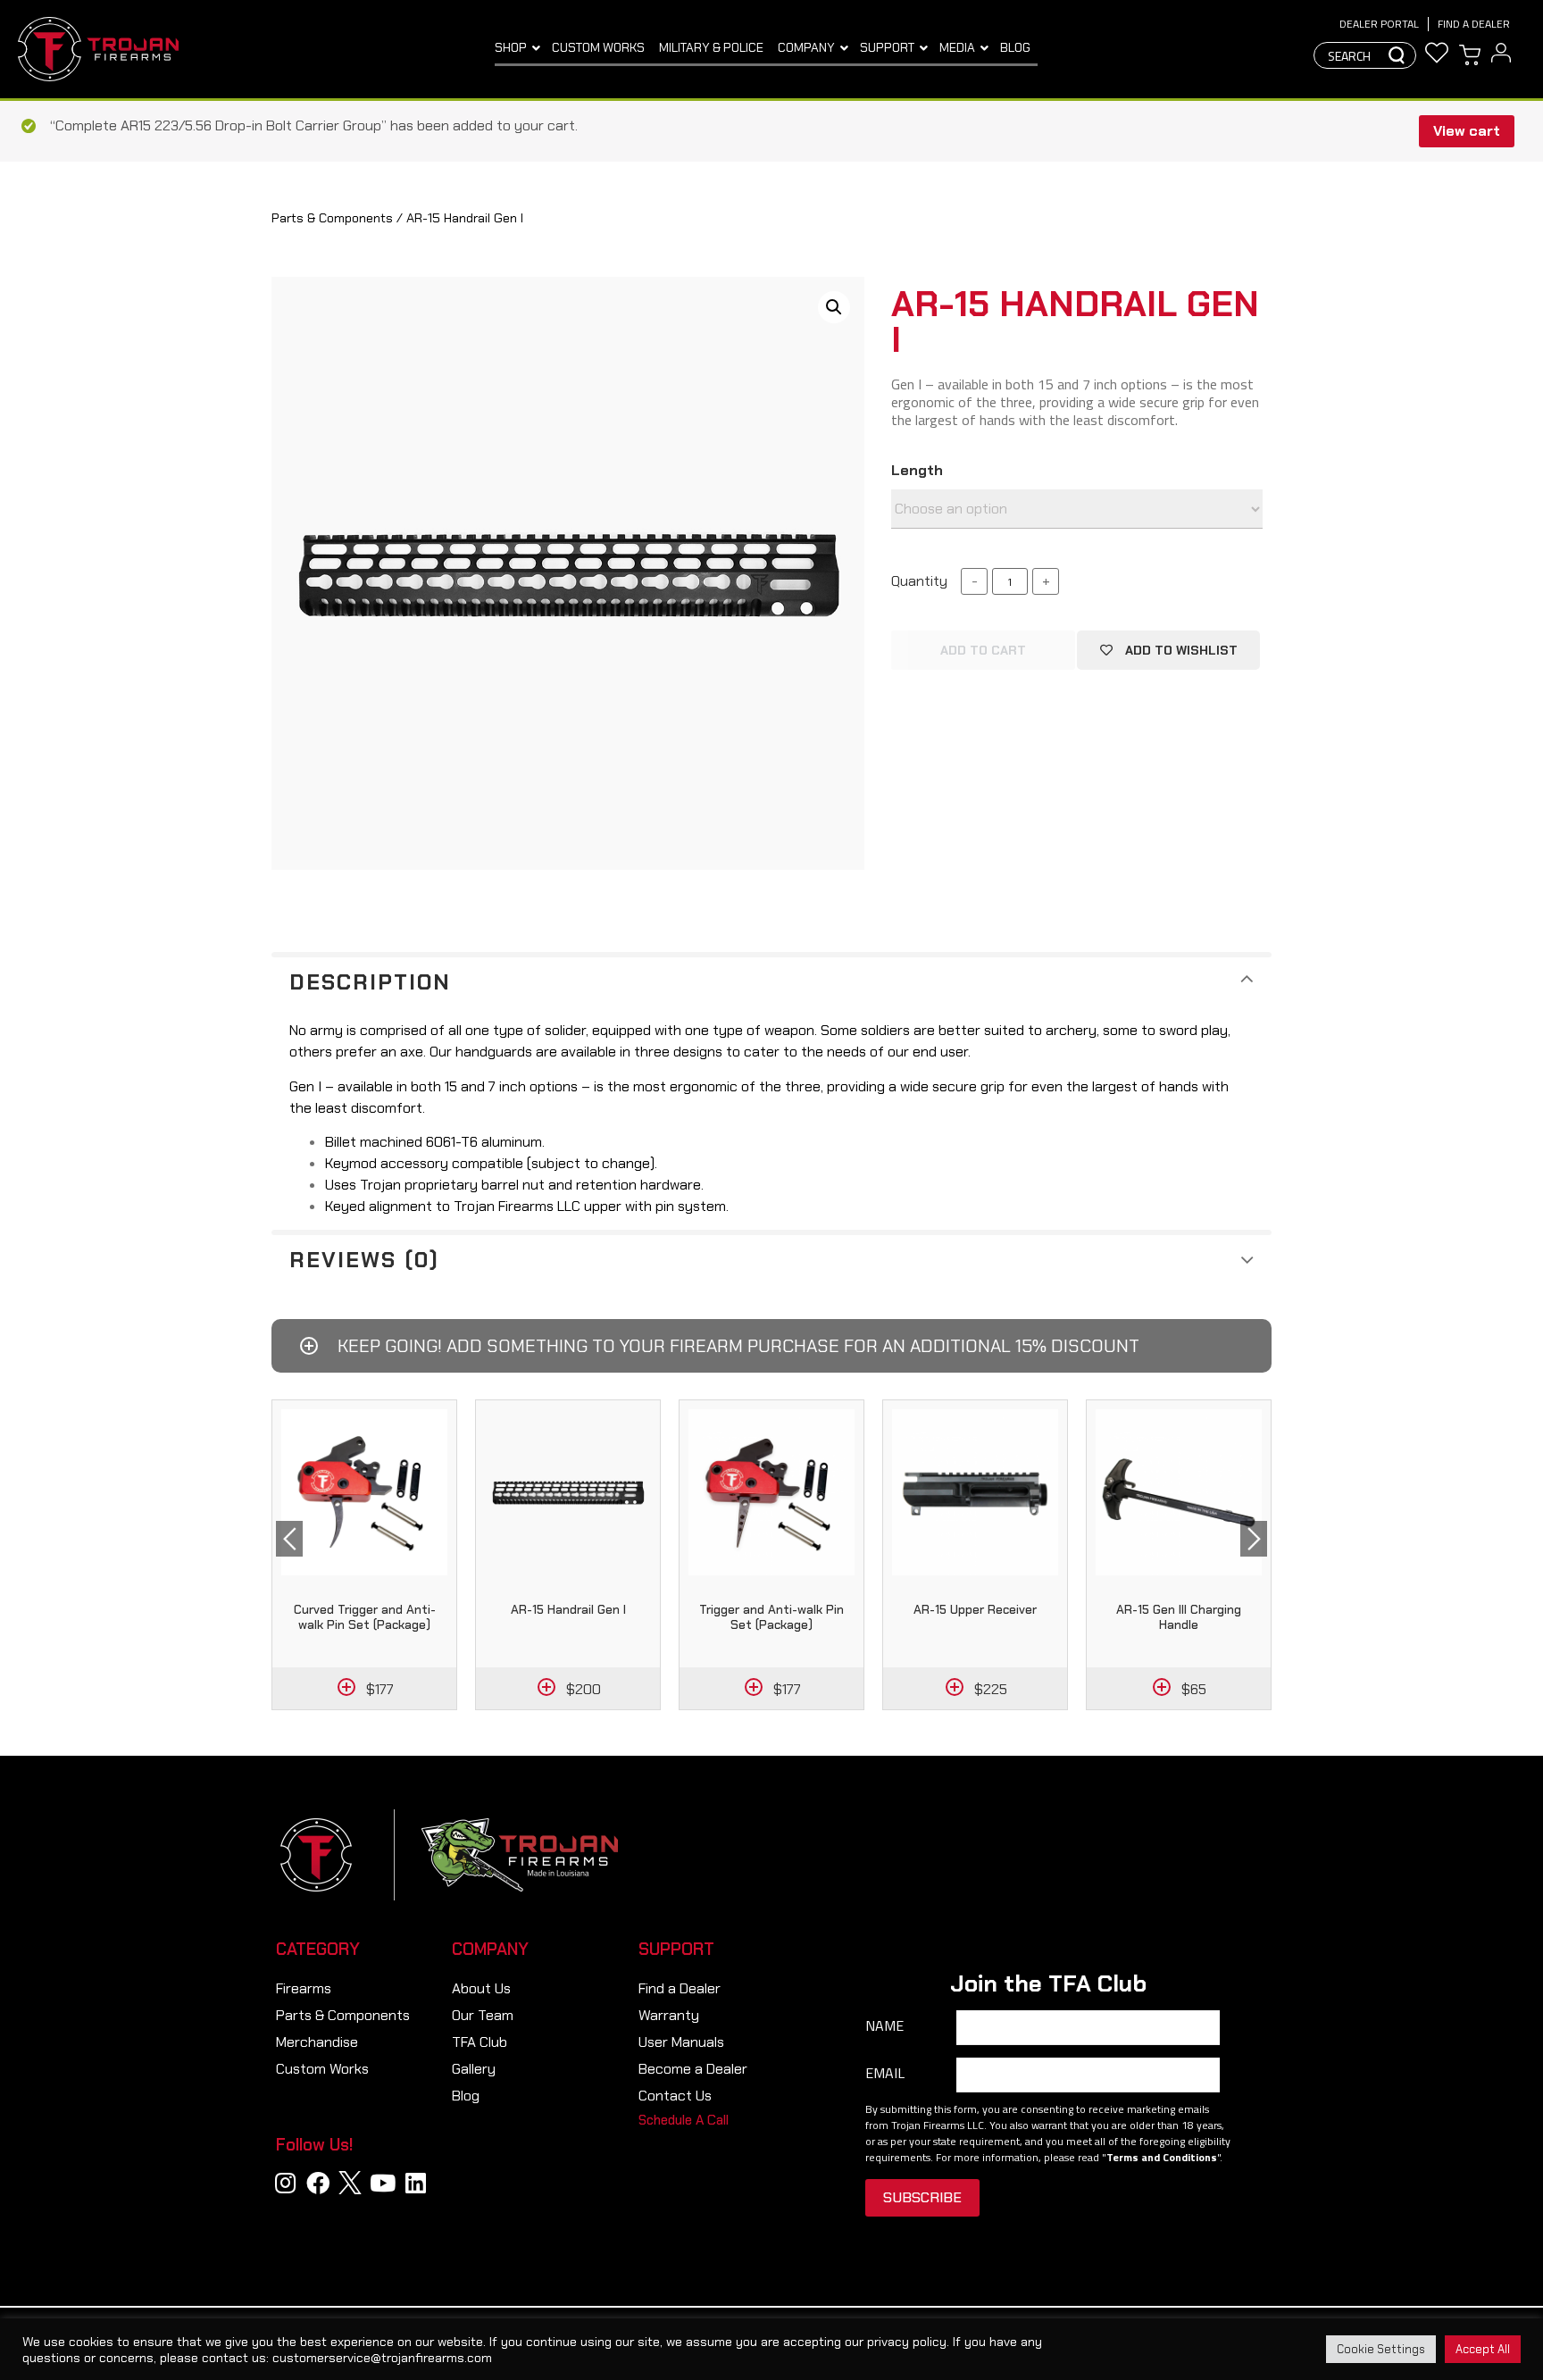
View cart (1467, 131)
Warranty (669, 2015)
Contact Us (675, 2096)
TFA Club (480, 2042)
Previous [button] (289, 1539)
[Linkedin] (415, 2183)
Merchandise (317, 2042)
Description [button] (370, 982)
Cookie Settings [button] (1381, 2349)
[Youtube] (383, 2183)
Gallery (474, 2069)
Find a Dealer (1474, 24)
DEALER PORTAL (1379, 24)
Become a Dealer (693, 2069)
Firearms (304, 1988)
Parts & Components (332, 218)
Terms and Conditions (1162, 2157)
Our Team (483, 2015)
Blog (466, 2096)
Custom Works (322, 2069)
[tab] (771, 980)
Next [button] (1254, 1539)
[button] (684, 2121)
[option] (364, 1555)
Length (917, 471)
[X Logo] (350, 2183)
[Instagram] (286, 2183)
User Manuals (681, 2042)
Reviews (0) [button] (364, 1260)
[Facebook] (318, 2183)
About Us (481, 1988)
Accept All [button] (1483, 2349)
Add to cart (983, 650)
